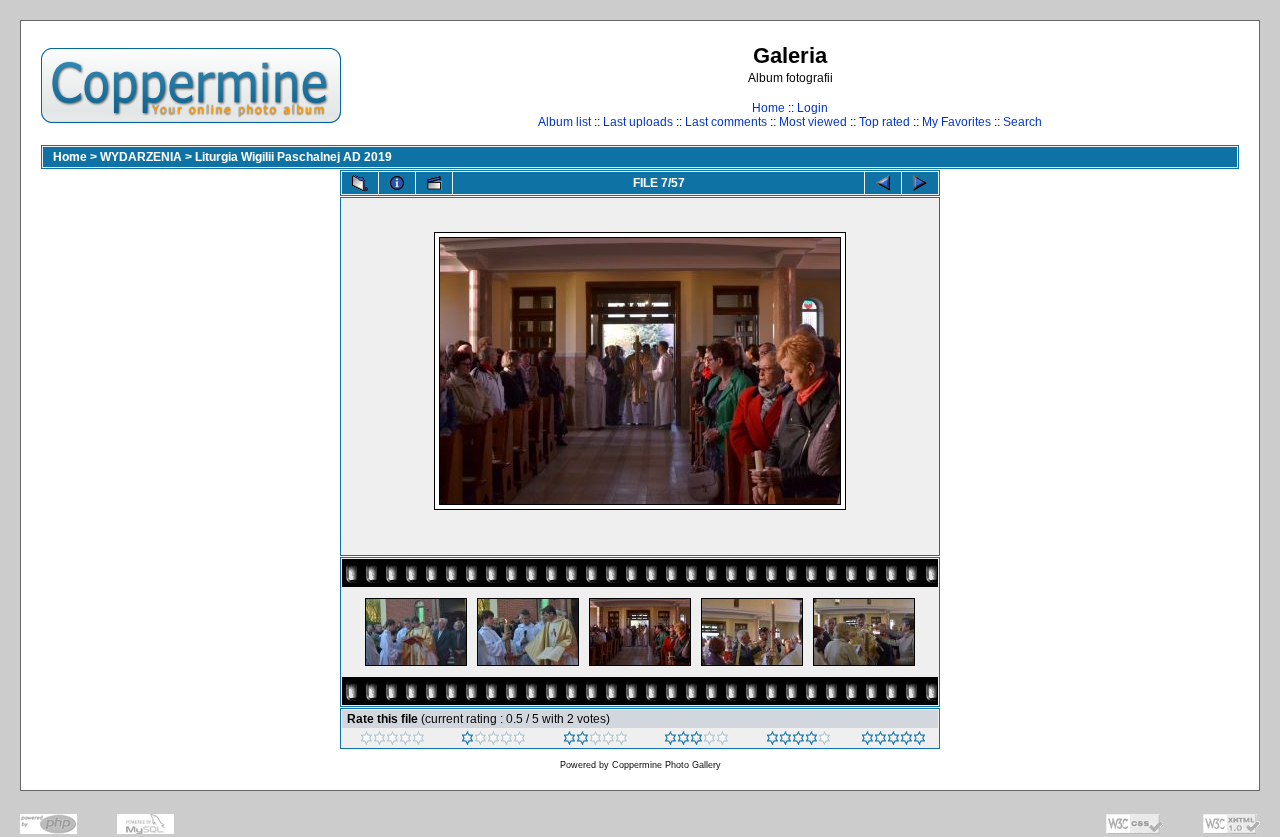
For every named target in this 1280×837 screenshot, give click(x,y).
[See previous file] (883, 183)
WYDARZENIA (141, 157)
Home (768, 108)
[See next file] (920, 183)
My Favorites (956, 122)
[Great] (893, 741)
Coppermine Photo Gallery (666, 765)
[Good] (696, 741)
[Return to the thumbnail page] (360, 183)
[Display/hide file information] (397, 183)
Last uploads (638, 122)
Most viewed (813, 122)
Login (812, 108)
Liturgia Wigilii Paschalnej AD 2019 (293, 157)
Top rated (884, 122)
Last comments (726, 122)
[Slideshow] (434, 183)
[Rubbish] (392, 741)
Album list (564, 122)
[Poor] (493, 741)
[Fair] (595, 741)
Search (1022, 122)
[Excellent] (798, 741)
